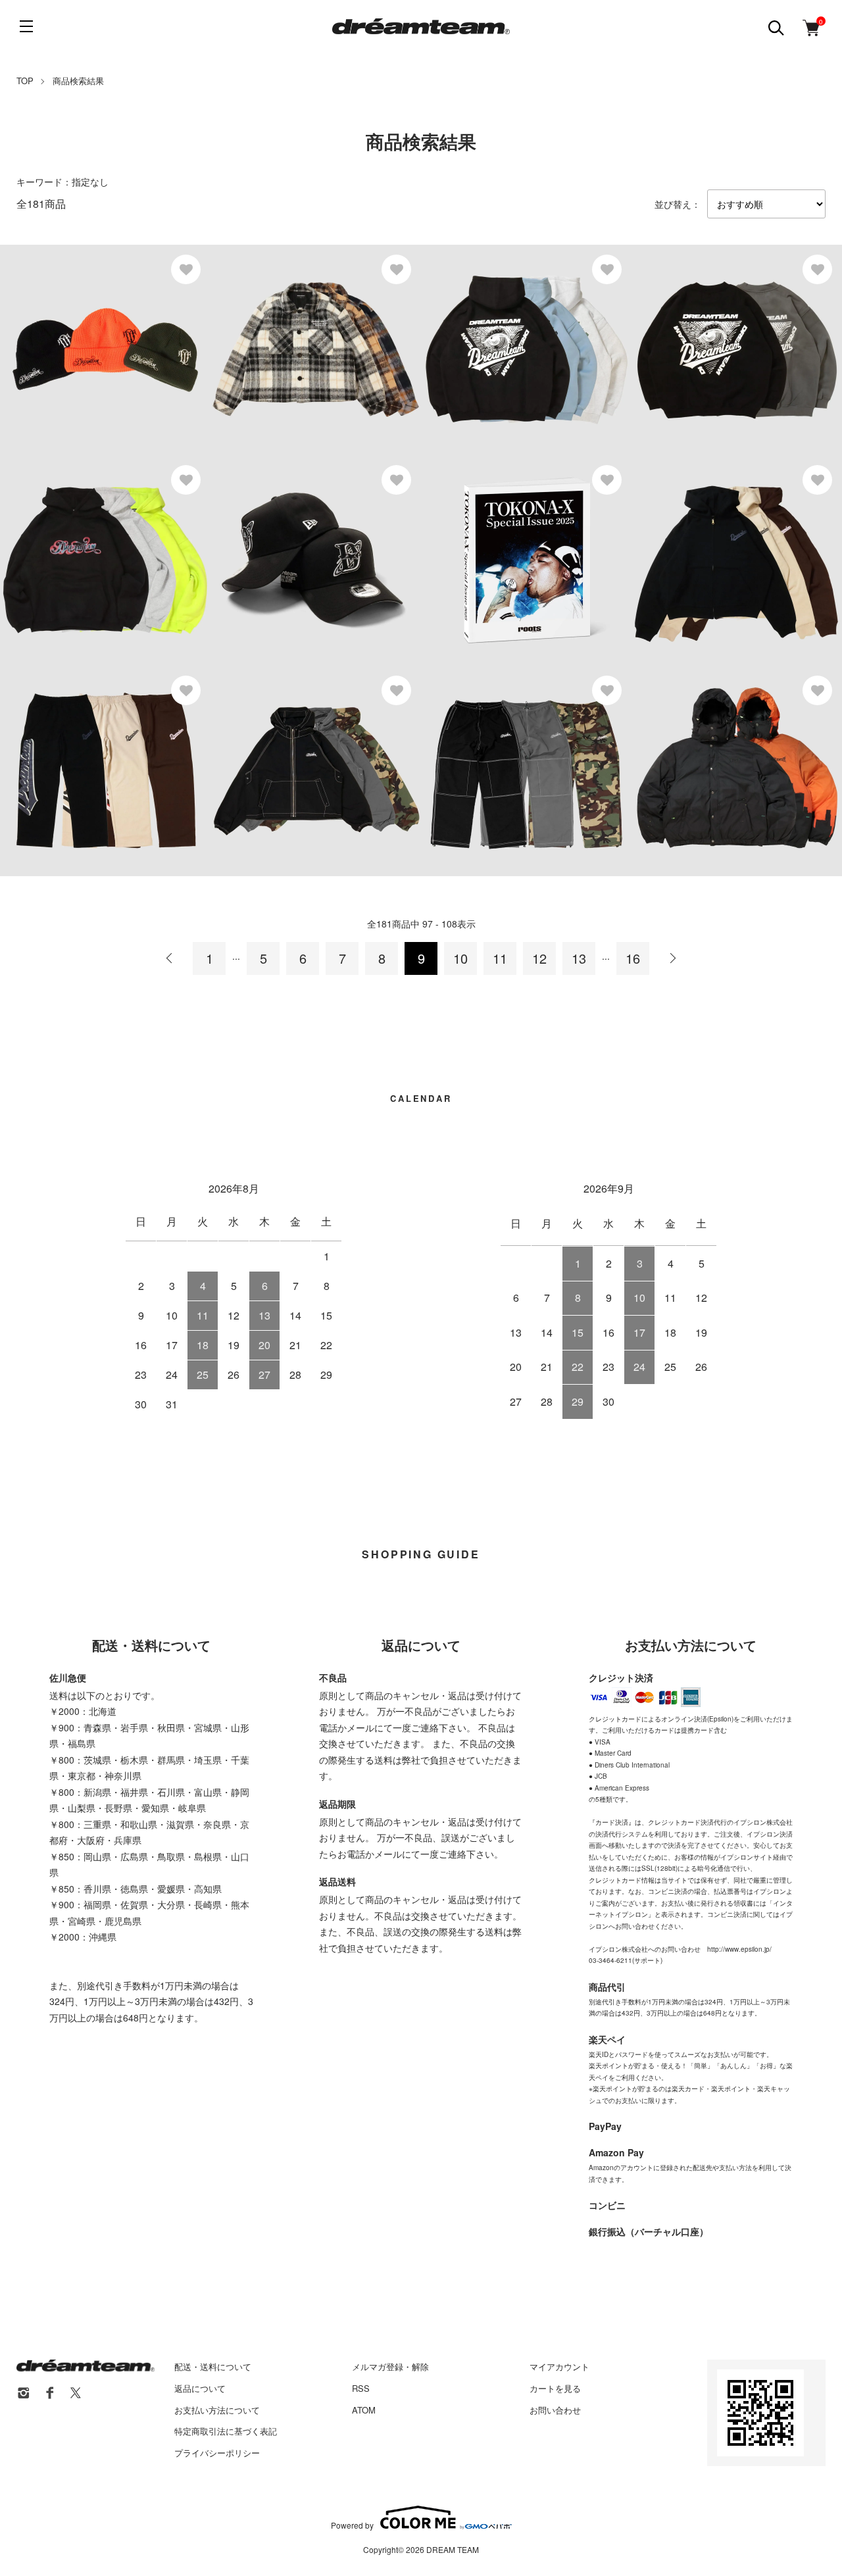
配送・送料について (213, 2366)
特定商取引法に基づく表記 (226, 2431)
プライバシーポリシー (217, 2453)
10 (460, 958)
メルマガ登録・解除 (390, 2366)
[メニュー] (26, 26)
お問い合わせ (555, 2410)
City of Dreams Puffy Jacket (730, 755)
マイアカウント (559, 2366)
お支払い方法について (217, 2410)
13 (579, 958)
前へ (170, 958)
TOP (25, 81)
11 (500, 958)
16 (633, 958)
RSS (361, 2388)
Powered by (352, 2524)
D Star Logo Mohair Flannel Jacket (326, 334)
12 (539, 958)
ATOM (364, 2410)
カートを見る (555, 2388)
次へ (672, 958)
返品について (200, 2388)
